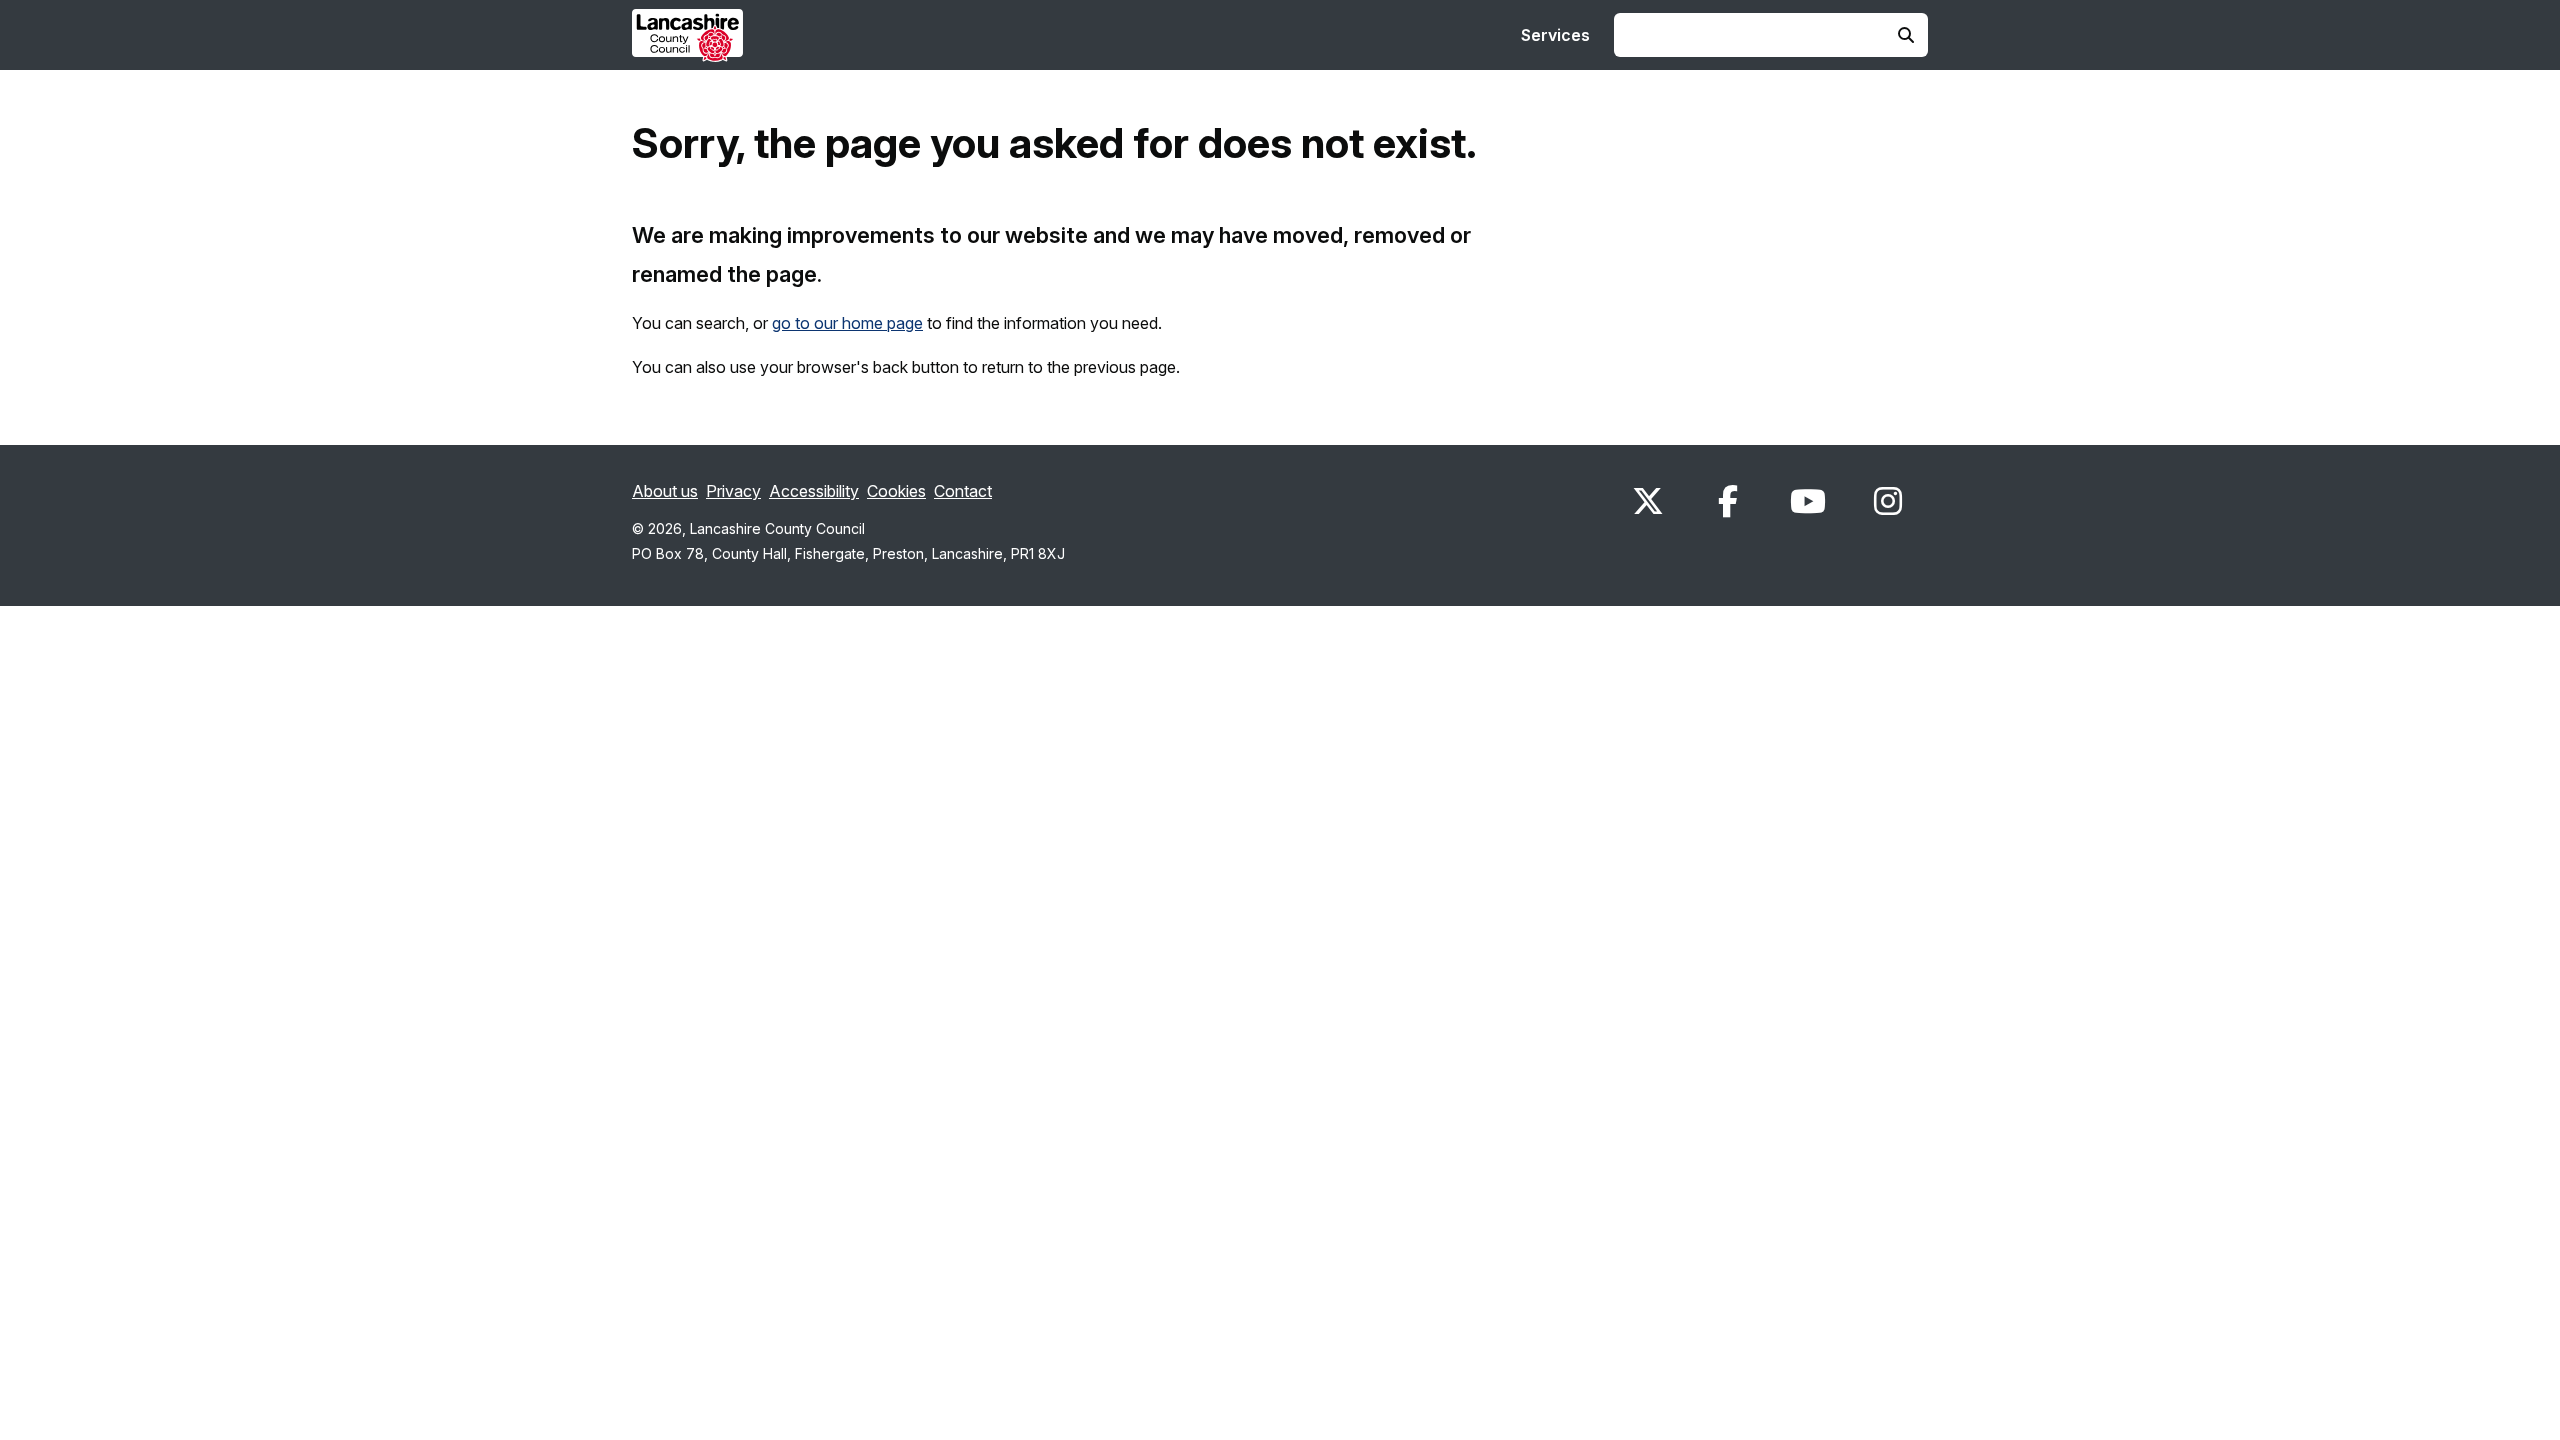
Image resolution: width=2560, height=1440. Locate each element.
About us (665, 491)
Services (1555, 35)
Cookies (896, 491)
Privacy (733, 491)
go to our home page (847, 323)
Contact (963, 491)
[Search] (1906, 35)
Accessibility (814, 491)
